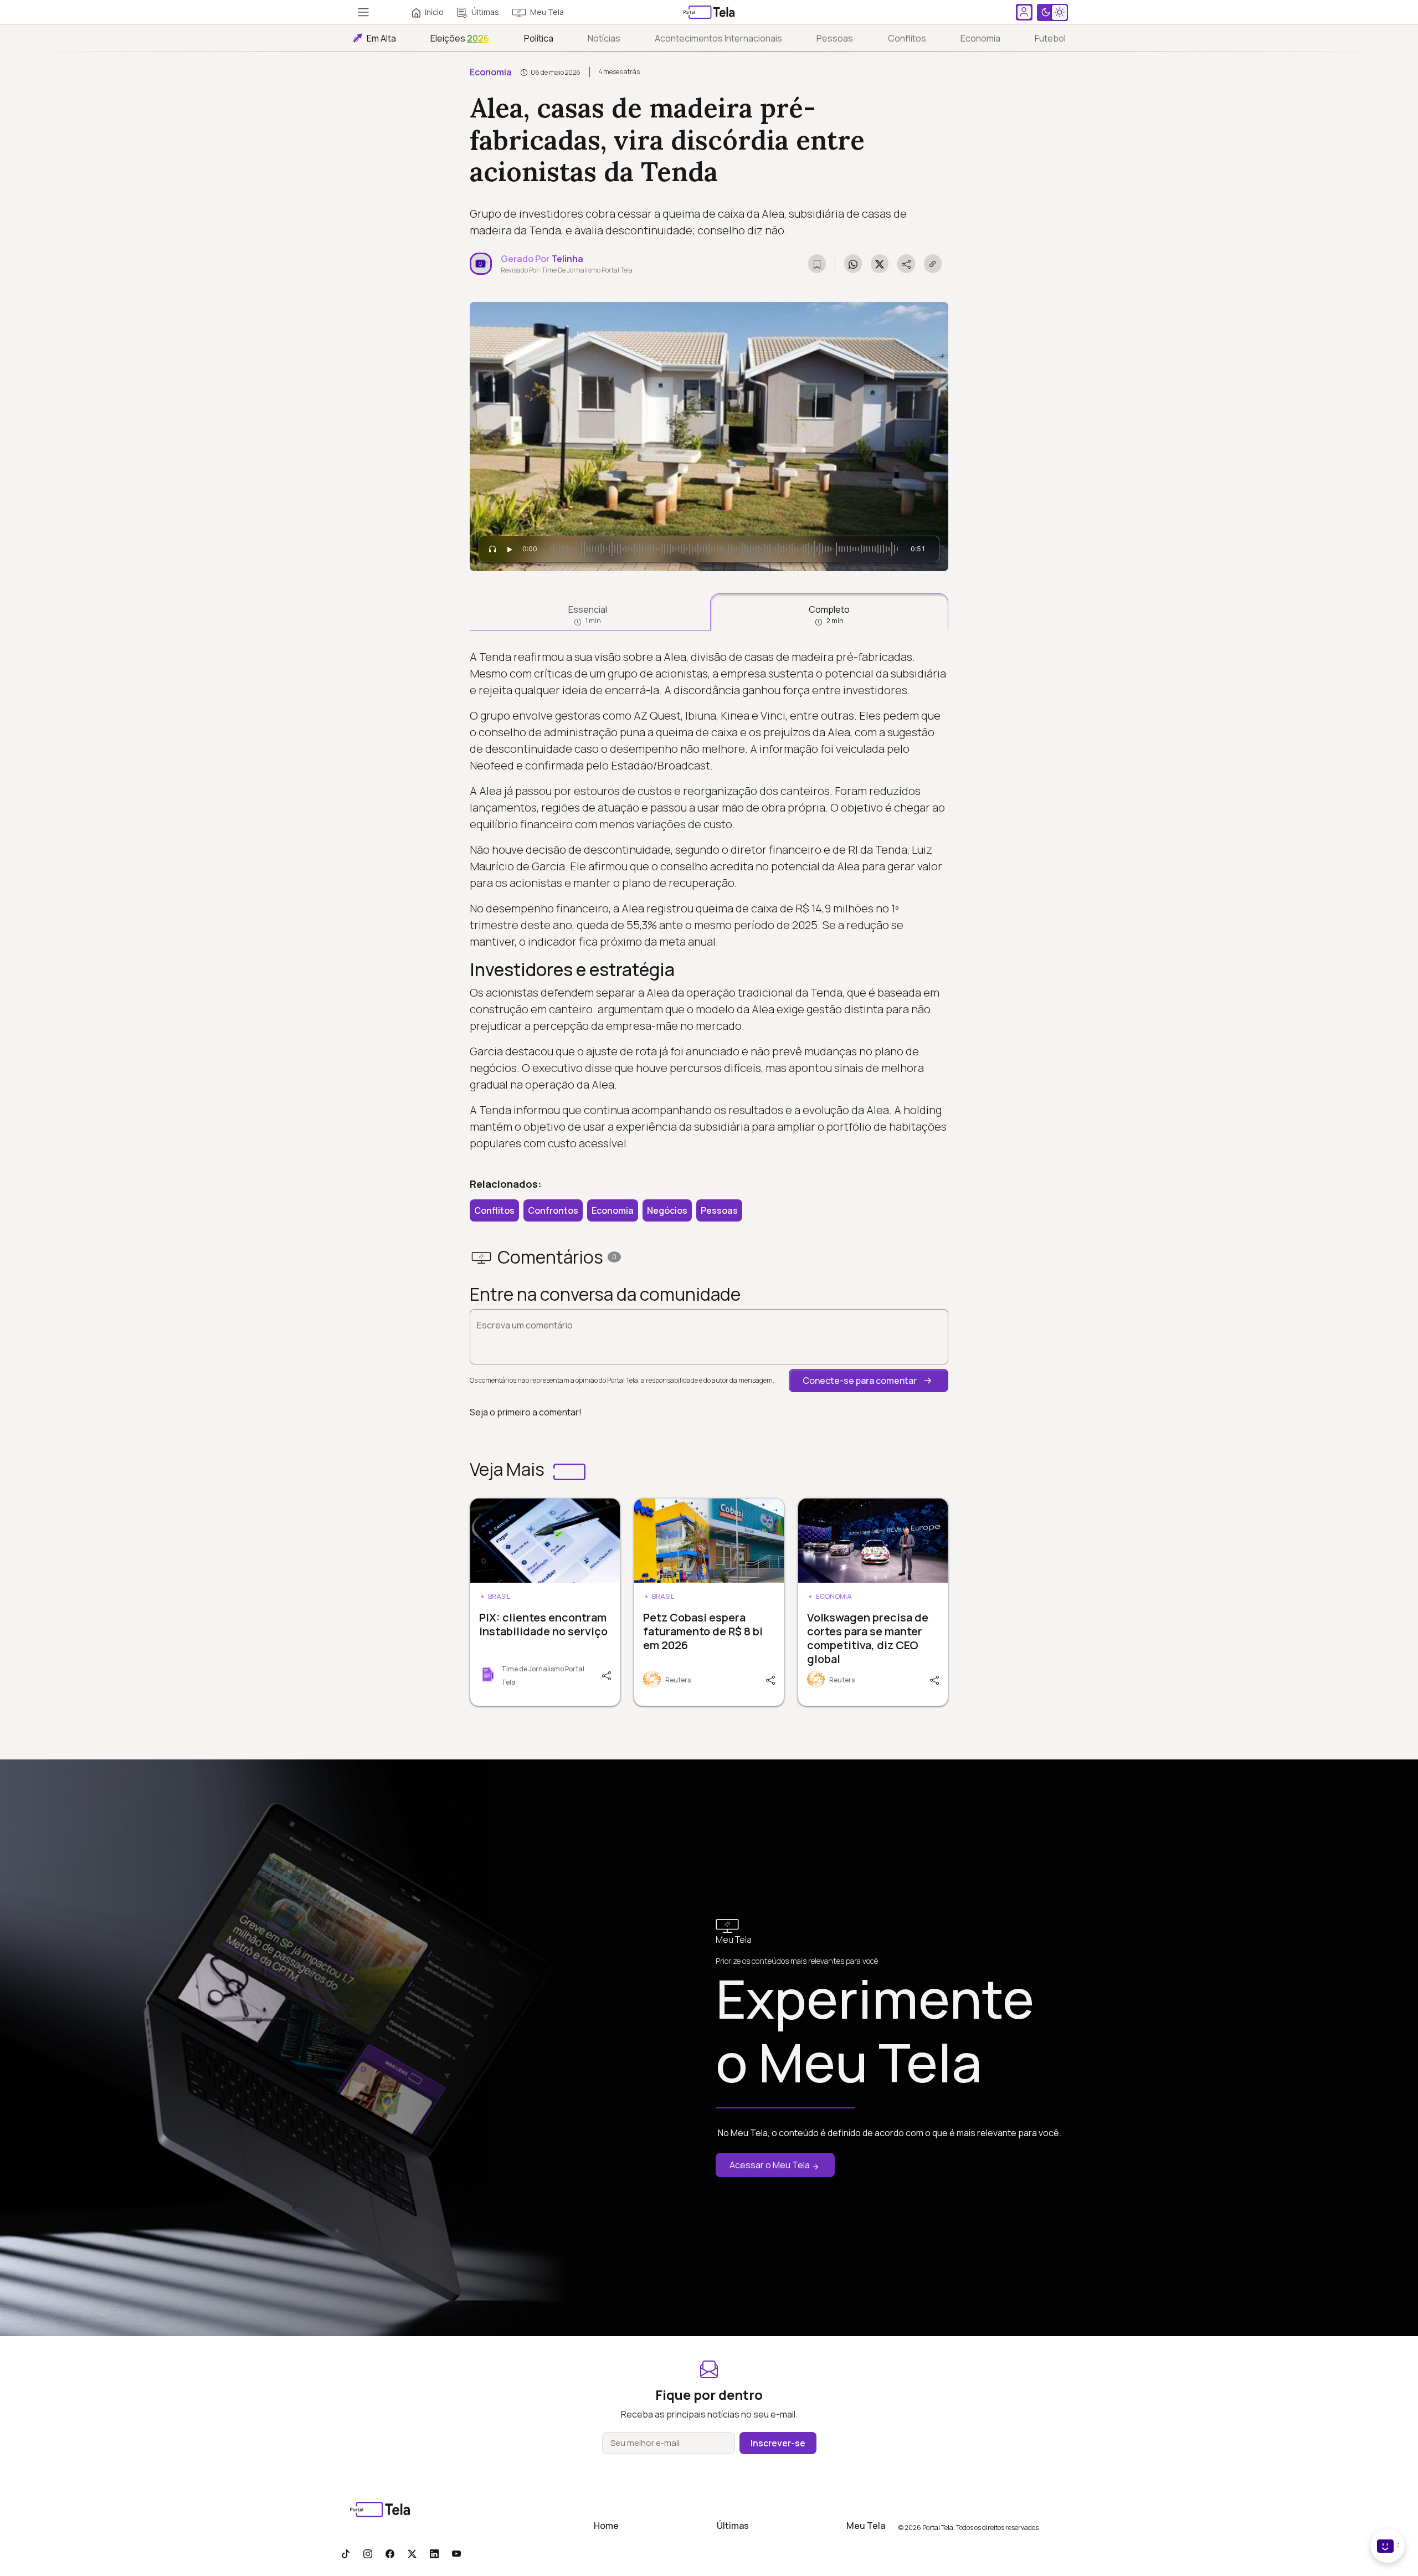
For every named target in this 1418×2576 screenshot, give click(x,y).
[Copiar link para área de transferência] (933, 264)
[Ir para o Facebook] (390, 2553)
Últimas (485, 12)
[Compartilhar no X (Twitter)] (880, 264)
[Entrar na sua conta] (1024, 12)
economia (980, 38)
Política (539, 38)
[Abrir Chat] (1388, 2546)
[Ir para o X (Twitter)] (412, 2553)
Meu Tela (547, 12)
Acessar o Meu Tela (770, 2165)
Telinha (567, 259)
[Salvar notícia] (817, 264)
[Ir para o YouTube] (456, 2553)
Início (434, 12)
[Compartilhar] (605, 1675)
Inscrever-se (778, 2443)
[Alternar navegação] (363, 12)
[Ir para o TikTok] (346, 2553)
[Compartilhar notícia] (906, 264)
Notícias (604, 38)
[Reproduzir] (510, 549)
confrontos (553, 1210)
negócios (667, 1210)
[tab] (588, 612)
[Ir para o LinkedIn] (434, 2553)
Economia (491, 72)
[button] (869, 1381)
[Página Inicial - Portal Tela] (709, 12)
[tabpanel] (709, 900)
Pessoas (835, 38)
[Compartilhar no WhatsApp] (853, 264)
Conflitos (907, 38)
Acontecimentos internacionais (718, 38)
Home (606, 2526)
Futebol (1050, 38)
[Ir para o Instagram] (368, 2553)
